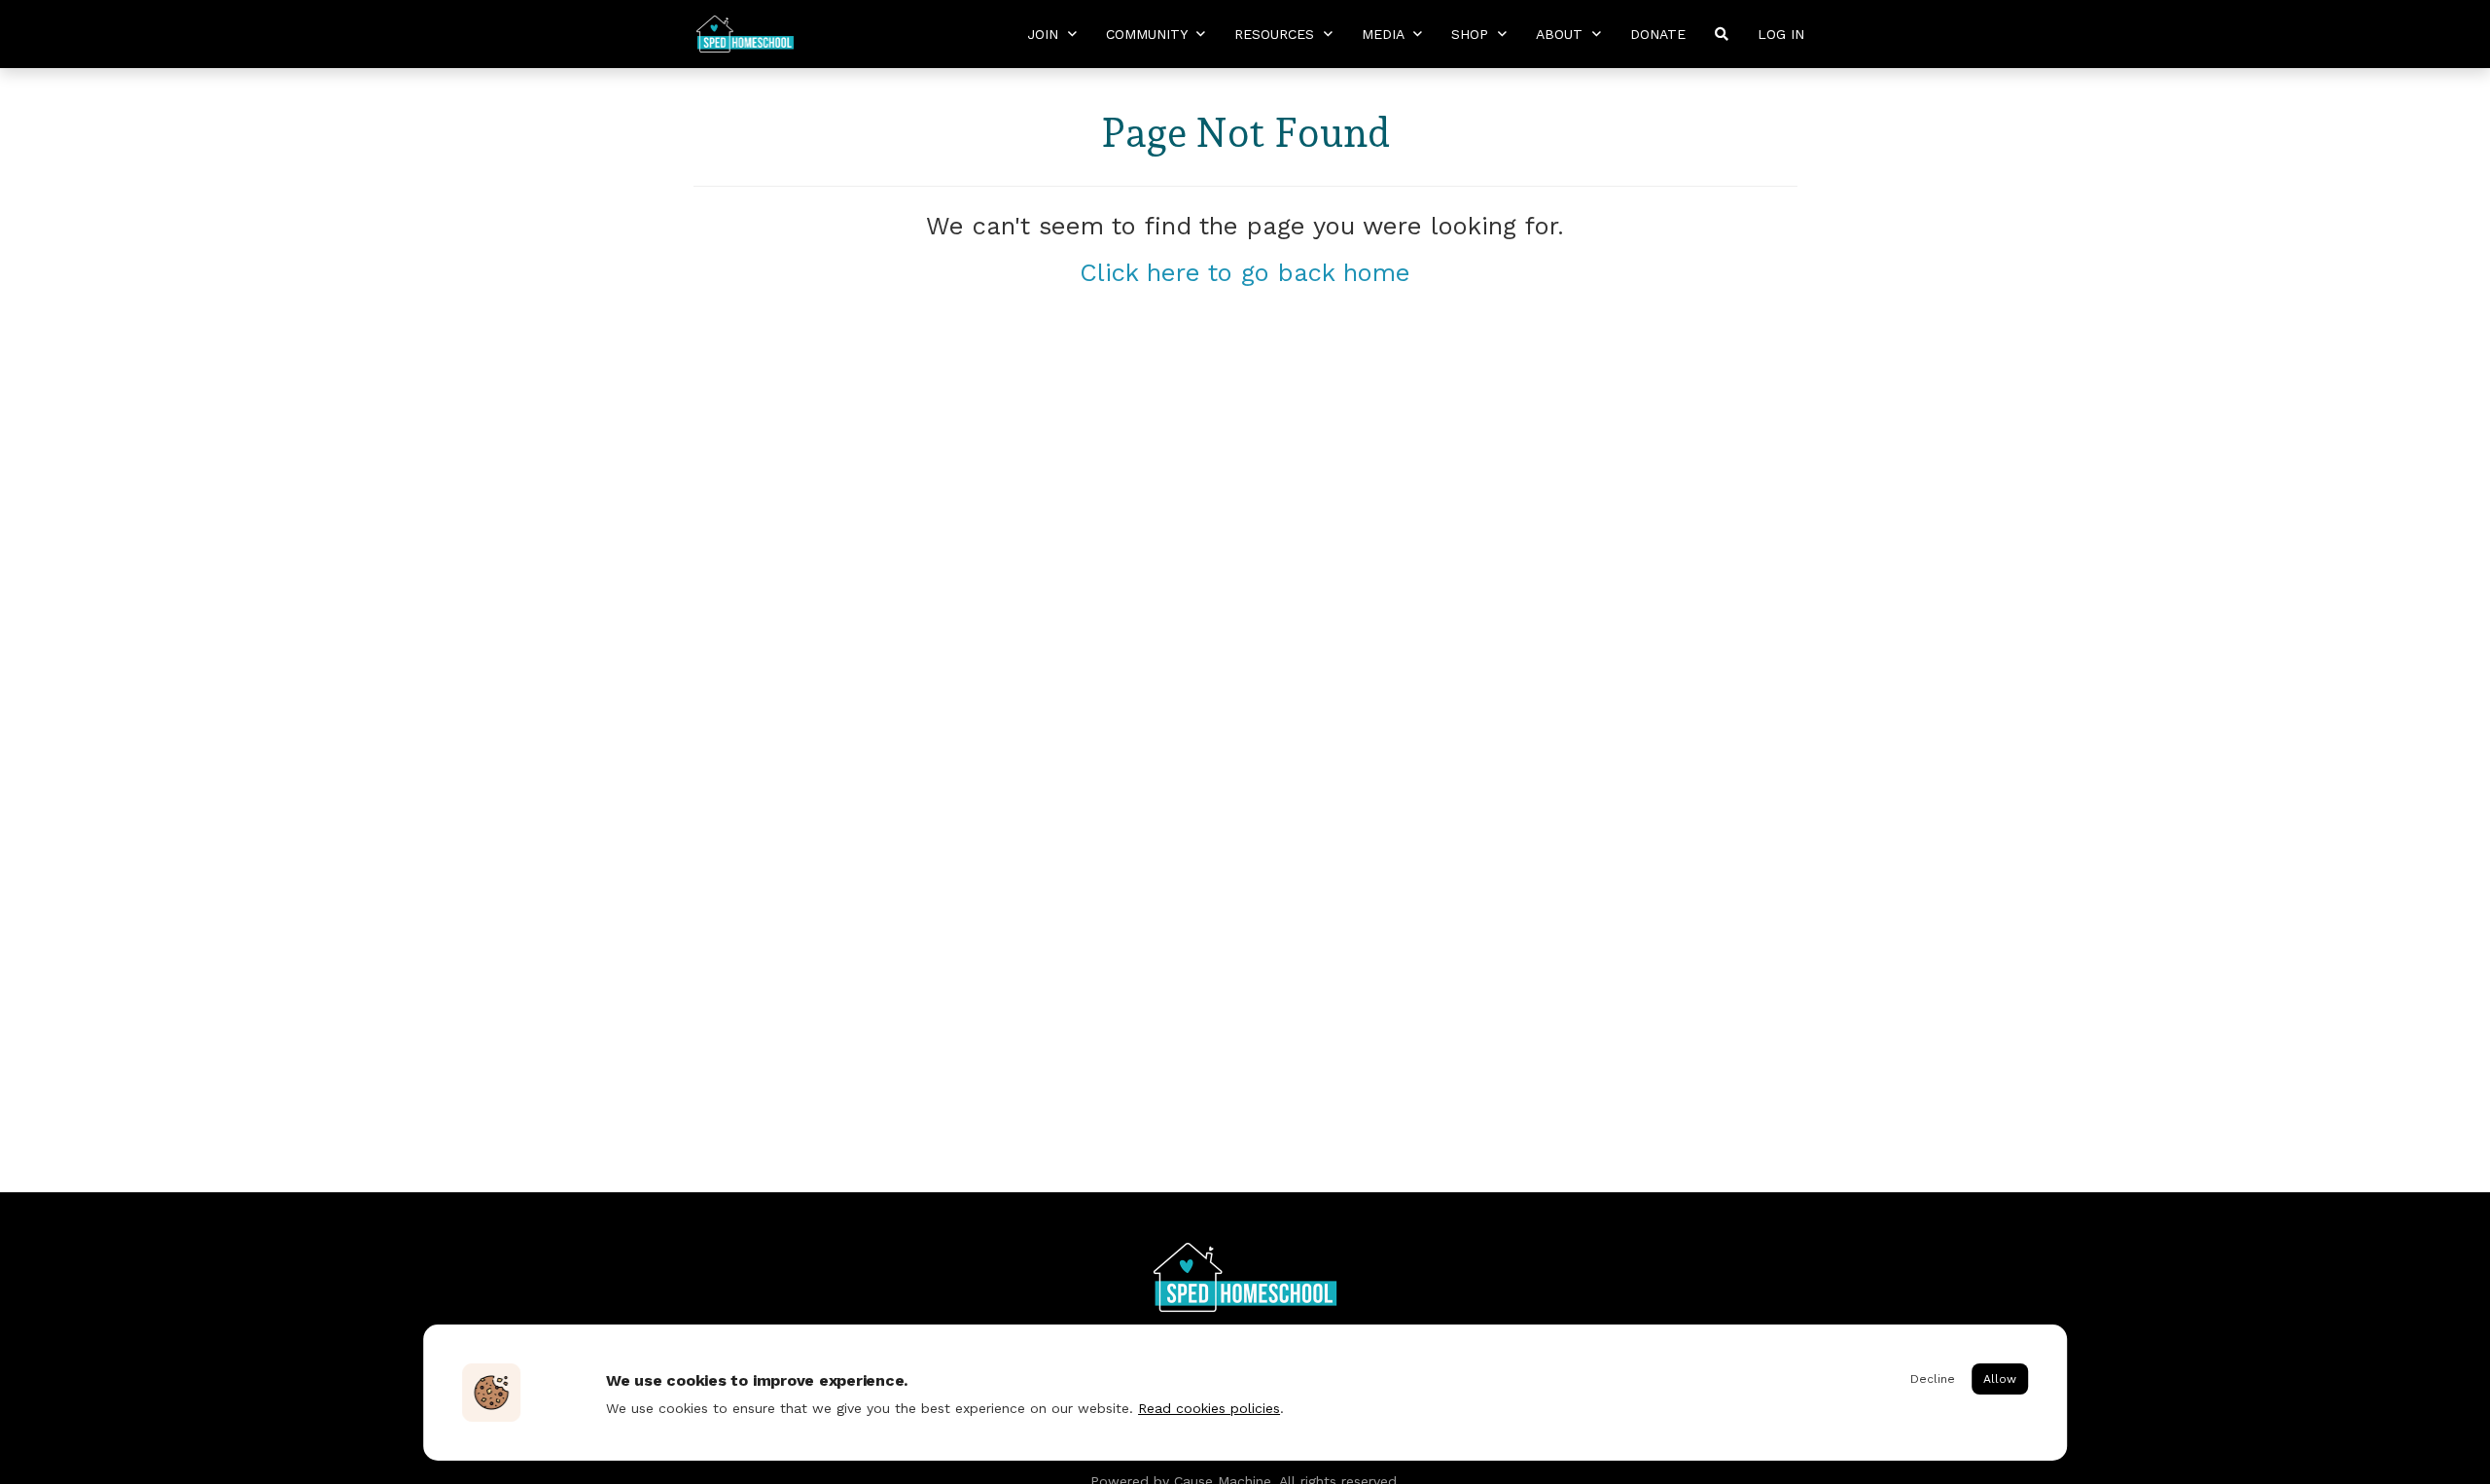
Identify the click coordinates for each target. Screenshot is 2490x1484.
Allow (2000, 1379)
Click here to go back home (1245, 272)
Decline (1933, 1379)
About (1562, 34)
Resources (1277, 34)
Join (1045, 34)
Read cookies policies (1209, 1408)
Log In (1781, 34)
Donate (1658, 34)
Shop (1472, 34)
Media (1385, 34)
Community (1149, 34)
